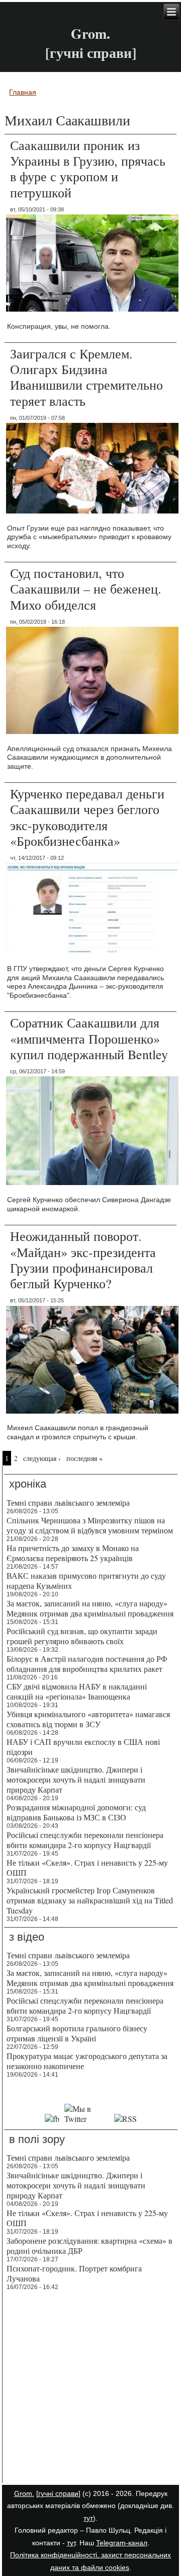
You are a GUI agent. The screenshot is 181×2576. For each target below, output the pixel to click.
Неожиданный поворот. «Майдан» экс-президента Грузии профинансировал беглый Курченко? (83, 1260)
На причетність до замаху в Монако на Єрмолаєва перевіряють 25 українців (73, 1553)
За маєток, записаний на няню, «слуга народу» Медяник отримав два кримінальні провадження (90, 1608)
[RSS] (126, 2119)
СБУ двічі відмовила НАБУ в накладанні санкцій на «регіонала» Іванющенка (77, 1691)
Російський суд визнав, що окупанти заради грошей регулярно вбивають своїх (82, 1636)
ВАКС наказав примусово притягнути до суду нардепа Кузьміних (86, 1580)
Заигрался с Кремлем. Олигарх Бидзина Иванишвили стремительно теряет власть (86, 377)
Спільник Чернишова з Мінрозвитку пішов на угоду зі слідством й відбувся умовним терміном (90, 1525)
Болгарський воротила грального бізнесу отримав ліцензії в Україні (77, 2033)
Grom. (90, 33)
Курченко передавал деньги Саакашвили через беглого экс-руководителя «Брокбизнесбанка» (87, 817)
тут (88, 2518)
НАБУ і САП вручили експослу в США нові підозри (83, 1747)
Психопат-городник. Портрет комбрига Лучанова (74, 2273)
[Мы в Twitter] (87, 2119)
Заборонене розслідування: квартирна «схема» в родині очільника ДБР (89, 2246)
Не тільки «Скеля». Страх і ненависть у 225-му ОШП (87, 1867)
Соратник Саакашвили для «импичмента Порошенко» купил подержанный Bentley (89, 1038)
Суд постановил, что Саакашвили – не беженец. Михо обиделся (86, 588)
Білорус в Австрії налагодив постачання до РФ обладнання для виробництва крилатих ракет (87, 1664)
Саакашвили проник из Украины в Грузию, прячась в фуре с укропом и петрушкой (88, 169)
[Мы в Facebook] (52, 2119)
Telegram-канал (122, 2543)
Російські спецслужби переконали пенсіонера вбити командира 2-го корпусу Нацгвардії (85, 1840)
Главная (23, 92)
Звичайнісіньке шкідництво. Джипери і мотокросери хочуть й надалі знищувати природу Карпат (76, 1779)
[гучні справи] (58, 2493)
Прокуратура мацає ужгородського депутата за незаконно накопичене (87, 2061)
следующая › (42, 1458)
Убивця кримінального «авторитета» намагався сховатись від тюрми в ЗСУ (88, 1719)
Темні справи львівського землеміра (68, 1502)
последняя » (84, 1458)
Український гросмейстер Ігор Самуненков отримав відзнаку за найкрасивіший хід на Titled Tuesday (90, 1900)
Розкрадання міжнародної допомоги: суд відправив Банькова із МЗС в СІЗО (76, 1812)
